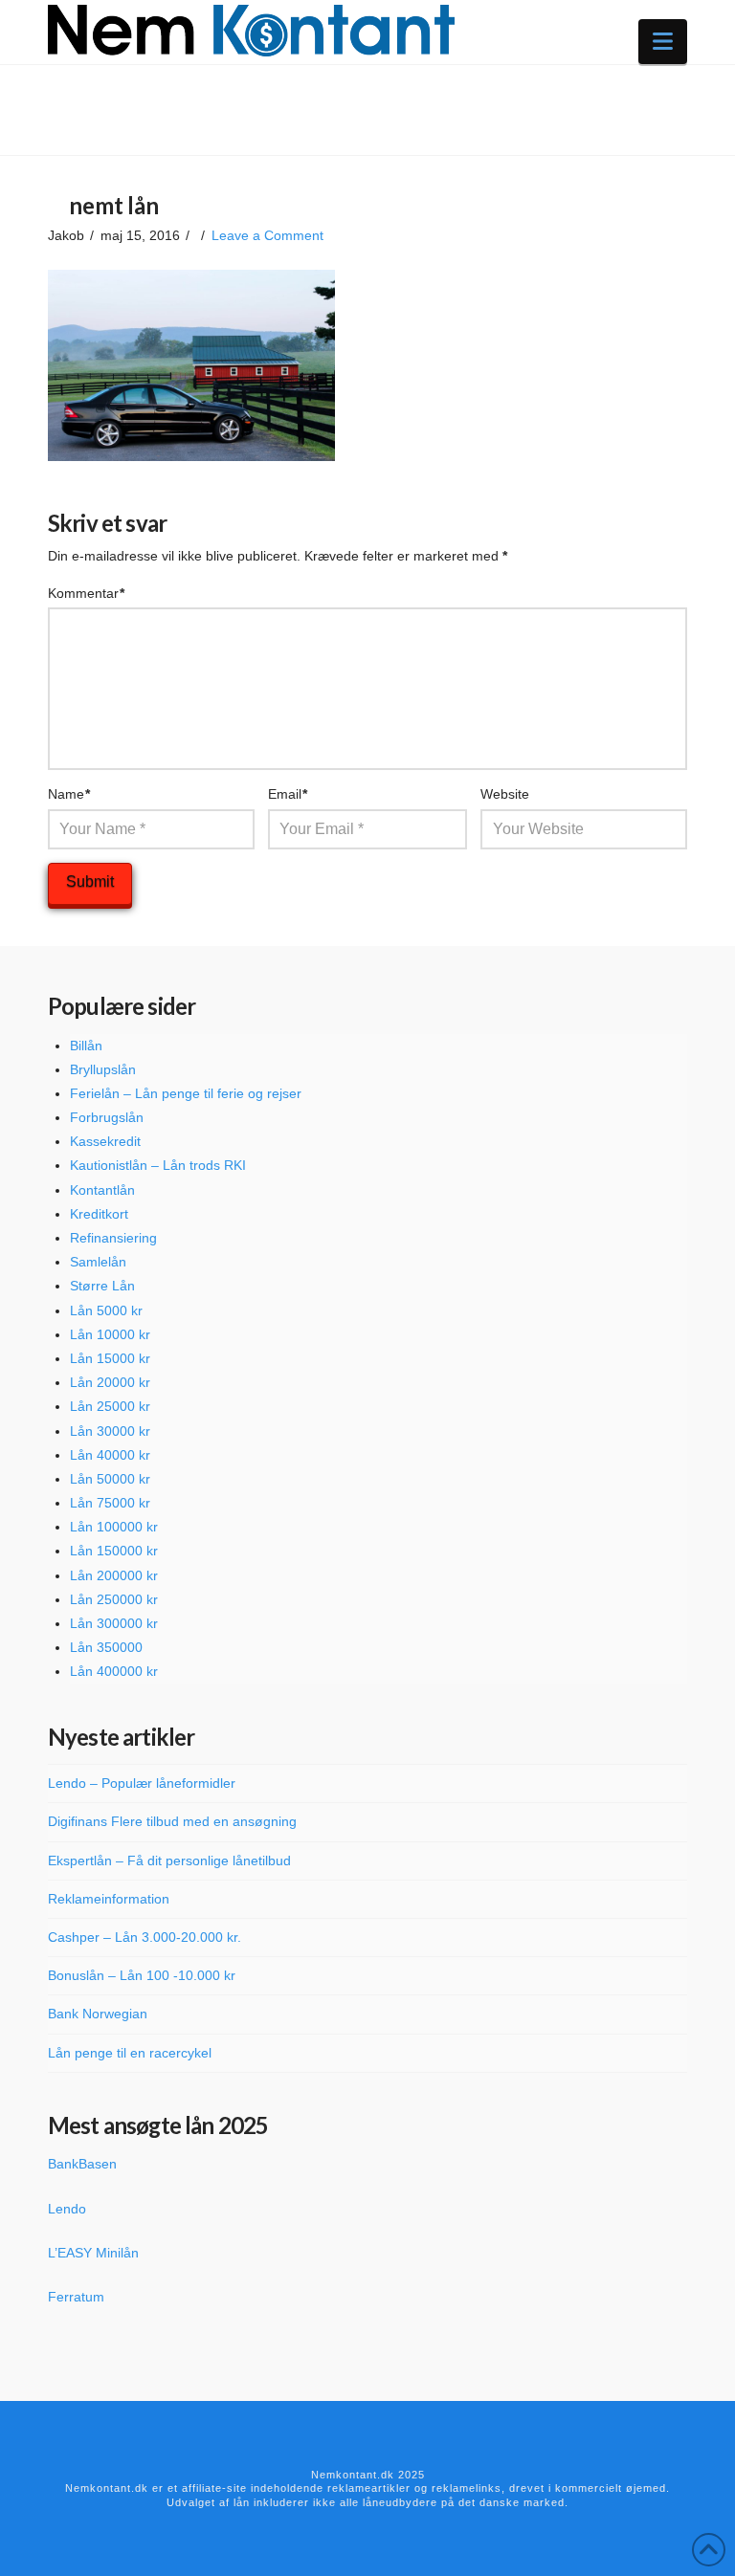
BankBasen (82, 2164)
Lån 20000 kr (110, 1382)
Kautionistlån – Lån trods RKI (158, 1165)
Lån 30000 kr (110, 1431)
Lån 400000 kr (114, 1671)
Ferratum (76, 2297)
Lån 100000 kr (114, 1527)
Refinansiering (113, 1238)
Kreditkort (99, 1214)
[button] (663, 42)
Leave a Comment (267, 235)
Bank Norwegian (98, 2014)
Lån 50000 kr (110, 1479)
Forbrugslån (107, 1117)
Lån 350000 (106, 1647)
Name (69, 794)
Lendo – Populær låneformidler (142, 1783)
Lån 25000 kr (110, 1406)
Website (505, 794)
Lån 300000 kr (114, 1623)
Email (288, 794)
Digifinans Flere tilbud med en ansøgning (172, 1821)
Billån (86, 1046)
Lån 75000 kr (110, 1503)
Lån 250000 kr (114, 1599)
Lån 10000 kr (110, 1334)
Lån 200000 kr (114, 1575)
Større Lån (102, 1286)
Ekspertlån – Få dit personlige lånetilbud (169, 1860)
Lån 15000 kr (110, 1358)
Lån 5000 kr (106, 1310)
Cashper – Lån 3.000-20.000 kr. (145, 1937)
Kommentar (87, 593)
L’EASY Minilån (93, 2253)
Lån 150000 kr (114, 1551)
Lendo (67, 2209)
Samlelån (98, 1262)
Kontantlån (102, 1190)
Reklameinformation (109, 1899)
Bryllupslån (103, 1069)
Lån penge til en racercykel (130, 2053)
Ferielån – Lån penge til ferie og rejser (186, 1093)
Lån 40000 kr (110, 1455)
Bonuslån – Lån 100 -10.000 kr (142, 1975)
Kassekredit (105, 1141)
